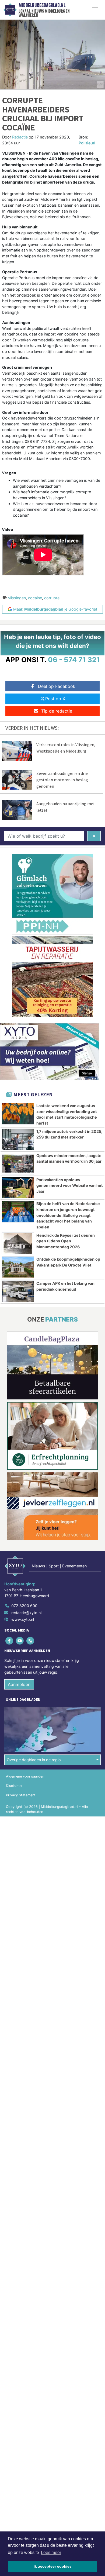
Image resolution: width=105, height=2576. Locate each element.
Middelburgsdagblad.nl (42, 5)
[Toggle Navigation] (95, 10)
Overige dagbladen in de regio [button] (34, 1760)
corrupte (52, 598)
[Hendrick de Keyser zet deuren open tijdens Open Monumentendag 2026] (18, 1243)
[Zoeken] (94, 836)
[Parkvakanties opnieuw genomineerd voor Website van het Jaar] (18, 1188)
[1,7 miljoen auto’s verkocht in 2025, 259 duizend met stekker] (18, 1139)
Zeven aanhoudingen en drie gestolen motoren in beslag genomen (62, 780)
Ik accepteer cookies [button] (53, 2566)
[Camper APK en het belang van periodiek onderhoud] (18, 1291)
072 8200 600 (24, 1606)
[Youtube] (20, 1641)
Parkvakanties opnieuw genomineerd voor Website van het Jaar (70, 1185)
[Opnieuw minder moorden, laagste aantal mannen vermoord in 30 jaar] (18, 1164)
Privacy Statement (21, 1795)
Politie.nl (87, 143)
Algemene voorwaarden (25, 1776)
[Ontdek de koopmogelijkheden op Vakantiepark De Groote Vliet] (18, 1267)
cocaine (35, 598)
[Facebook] (10, 1641)
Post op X (55, 699)
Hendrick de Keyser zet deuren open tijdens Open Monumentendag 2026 (66, 1241)
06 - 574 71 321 (74, 660)
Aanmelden (19, 1684)
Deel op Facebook (57, 686)
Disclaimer (14, 1786)
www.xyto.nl (23, 1619)
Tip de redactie (57, 711)
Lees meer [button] (51, 2553)
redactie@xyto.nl (26, 1613)
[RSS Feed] (31, 1641)
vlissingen (17, 598)
